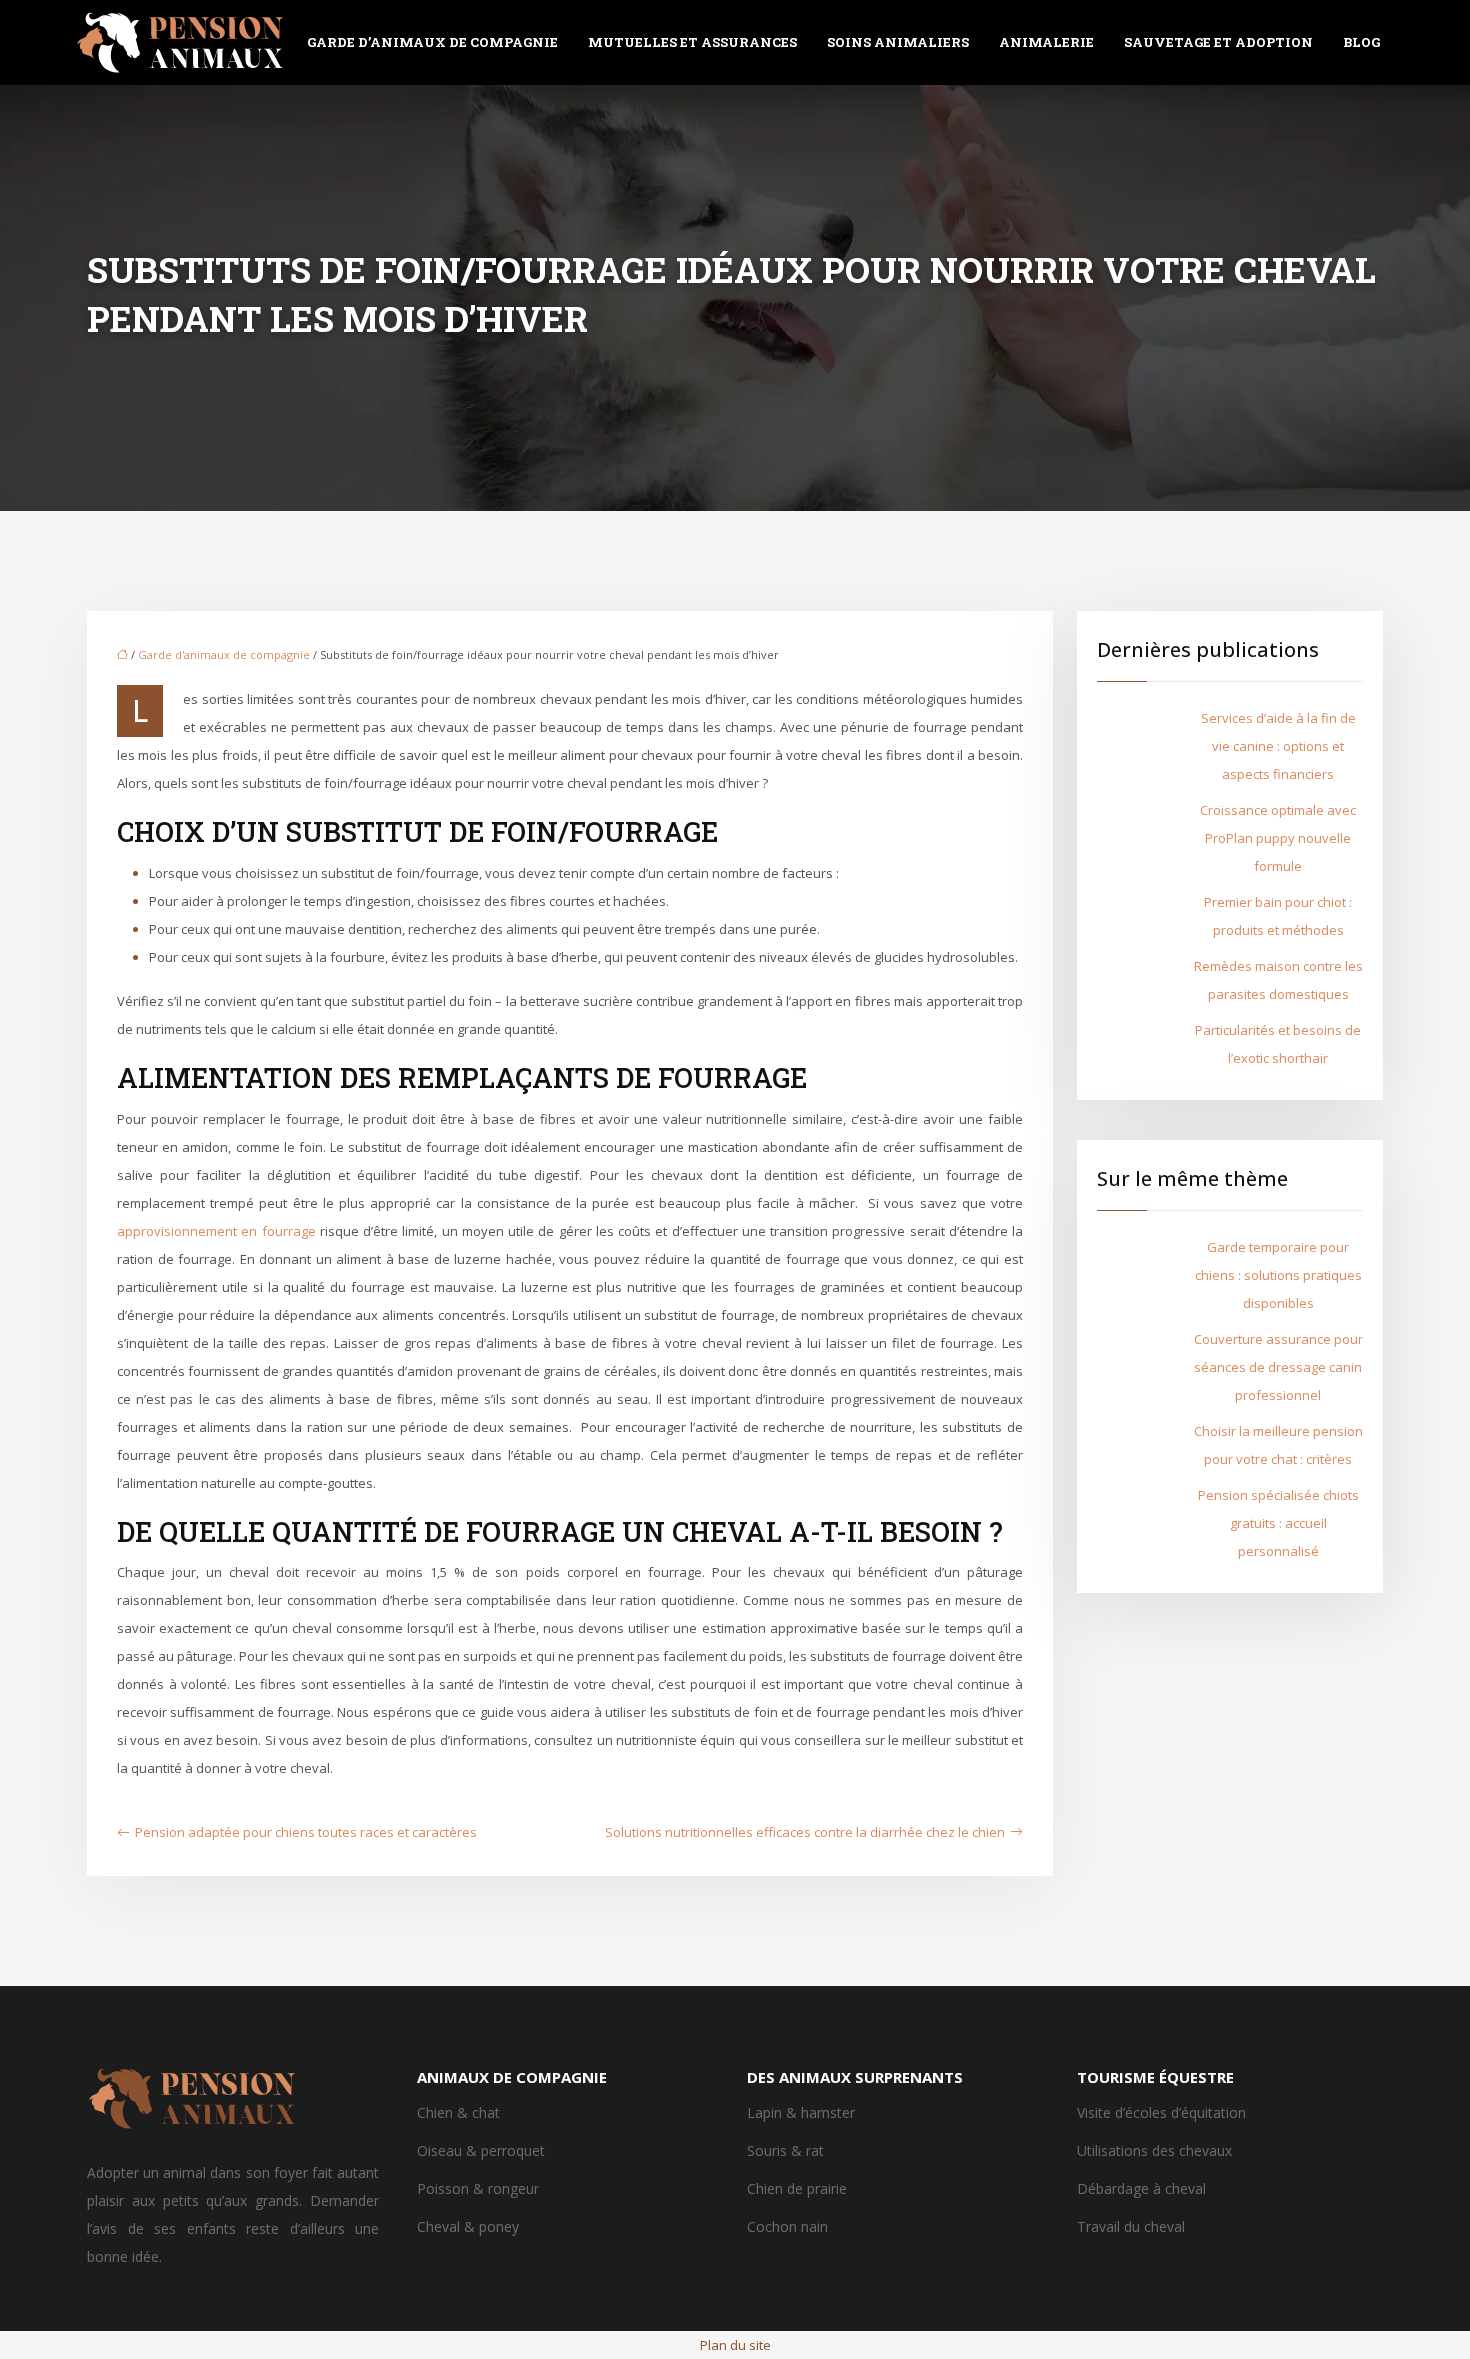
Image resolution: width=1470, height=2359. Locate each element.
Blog (1361, 42)
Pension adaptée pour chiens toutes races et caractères (306, 1832)
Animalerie (1046, 42)
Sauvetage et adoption (1218, 42)
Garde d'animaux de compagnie (224, 654)
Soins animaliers (898, 42)
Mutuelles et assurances (692, 42)
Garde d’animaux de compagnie (432, 42)
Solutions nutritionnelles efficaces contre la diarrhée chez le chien (805, 1832)
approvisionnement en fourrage (216, 1231)
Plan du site (735, 2345)
